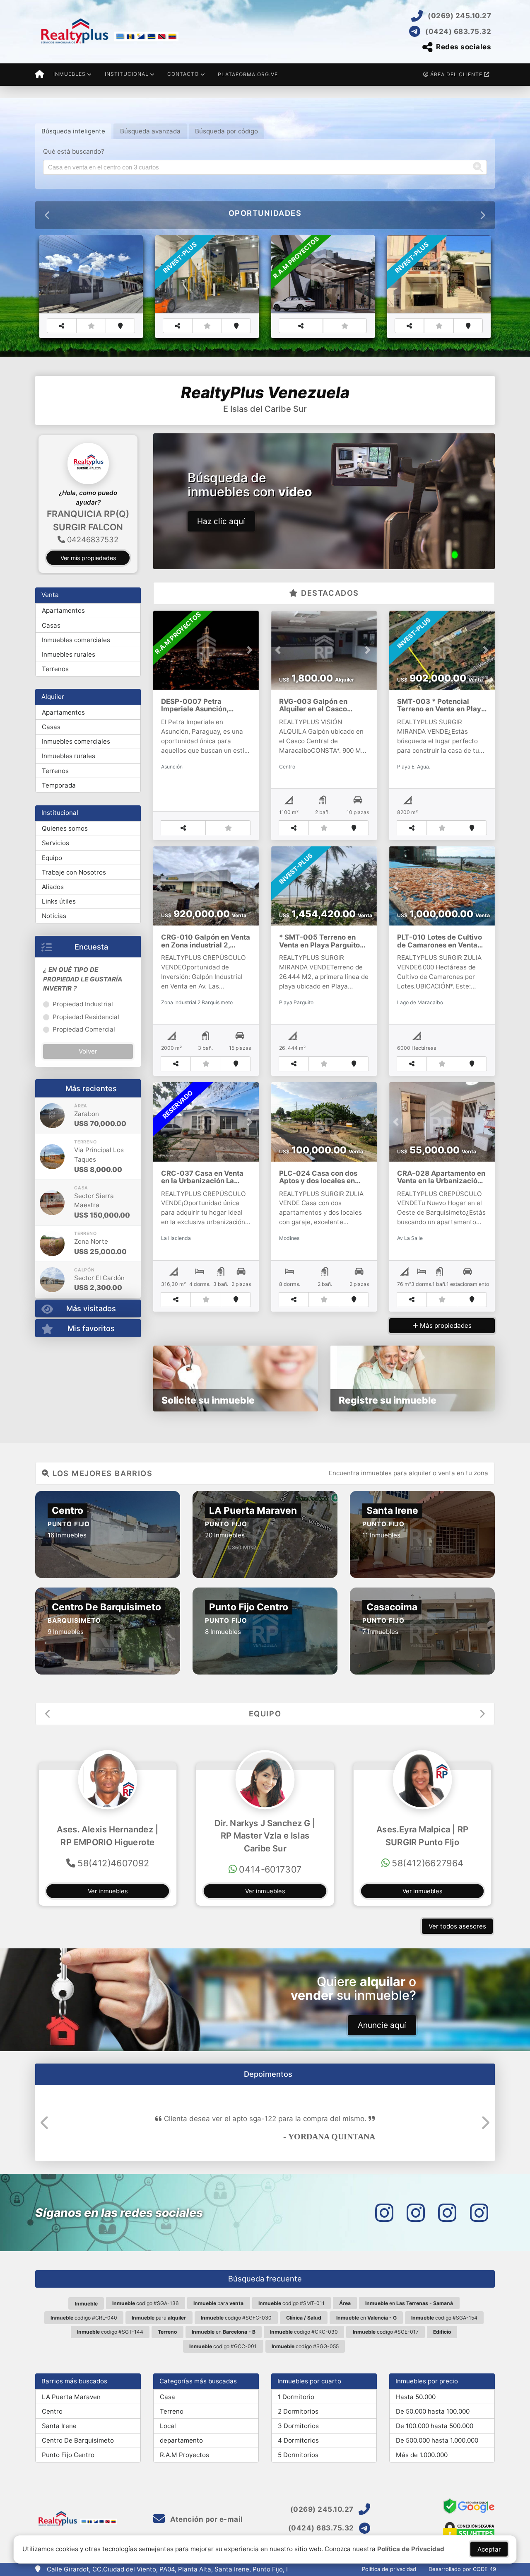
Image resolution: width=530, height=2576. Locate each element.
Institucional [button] (127, 74)
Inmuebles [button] (70, 74)
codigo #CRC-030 (304, 2332)
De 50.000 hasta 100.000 (433, 2411)
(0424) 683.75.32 (458, 31)
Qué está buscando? (74, 151)
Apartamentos (63, 637)
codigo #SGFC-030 (236, 2318)
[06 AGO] (52, 1229)
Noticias (54, 942)
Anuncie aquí (382, 2025)
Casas (51, 652)
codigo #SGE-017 (386, 2332)
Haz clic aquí (221, 521)
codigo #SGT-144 (110, 2332)
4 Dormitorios (298, 2440)
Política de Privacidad (411, 2549)
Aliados (53, 913)
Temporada (59, 812)
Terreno (172, 2411)
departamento (181, 2440)
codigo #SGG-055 (305, 2346)
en (409, 2303)
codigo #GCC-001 (223, 2346)
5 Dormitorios (298, 2455)
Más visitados (91, 1335)
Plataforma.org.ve (248, 74)
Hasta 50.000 (416, 2397)
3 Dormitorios (298, 2426)
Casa (167, 2397)
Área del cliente (456, 74)
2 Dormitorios (298, 2411)
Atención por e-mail (206, 2519)
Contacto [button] (183, 74)
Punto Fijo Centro (68, 2455)
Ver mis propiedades (88, 584)
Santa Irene (59, 2426)
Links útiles (59, 928)
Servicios (55, 869)
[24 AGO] (52, 1183)
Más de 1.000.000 (422, 2455)
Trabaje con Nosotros (74, 899)
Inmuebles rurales (69, 681)
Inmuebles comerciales (76, 666)
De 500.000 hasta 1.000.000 (437, 2440)
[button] (39, 511)
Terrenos (55, 695)
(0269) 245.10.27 (459, 16)
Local (168, 2426)
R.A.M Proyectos (184, 2455)
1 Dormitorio (296, 2397)
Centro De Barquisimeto (78, 2440)
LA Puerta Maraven (71, 2397)
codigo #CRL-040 (84, 2318)
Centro (52, 2411)
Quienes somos (65, 855)
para (218, 2303)
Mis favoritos (91, 1354)
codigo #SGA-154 (444, 2318)
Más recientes (91, 1115)
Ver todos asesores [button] (457, 1926)
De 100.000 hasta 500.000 (435, 2426)
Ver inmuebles (108, 1891)
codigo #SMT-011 (291, 2303)
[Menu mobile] (40, 75)
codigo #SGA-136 (146, 2303)
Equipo (52, 884)
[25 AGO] (52, 1142)
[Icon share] (384, 2212)
